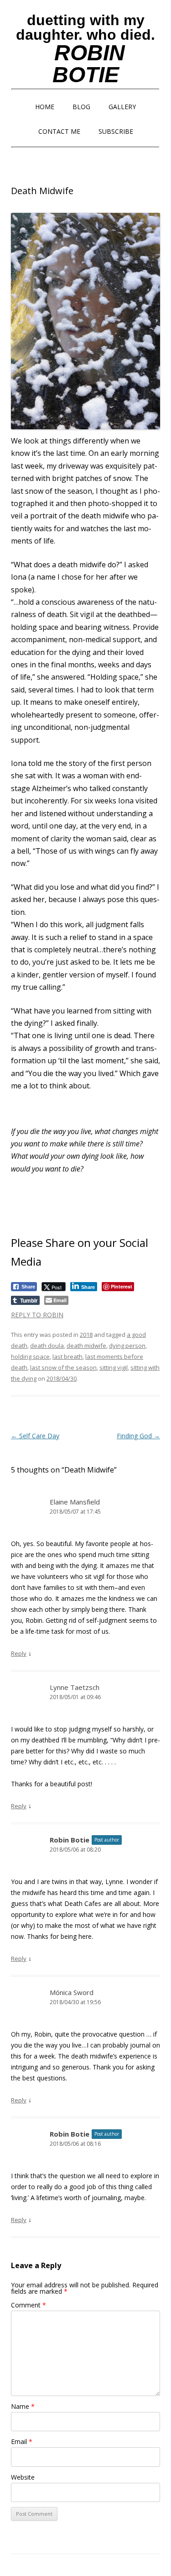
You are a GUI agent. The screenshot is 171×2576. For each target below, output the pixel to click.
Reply (19, 1653)
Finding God (138, 1436)
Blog (81, 107)
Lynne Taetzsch (75, 1687)
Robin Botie (70, 1840)
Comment (28, 2305)
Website (23, 2477)
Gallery (122, 107)
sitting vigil (114, 1367)
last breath (67, 1357)
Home (45, 107)
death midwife (86, 1346)
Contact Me (59, 131)
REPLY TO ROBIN (37, 1315)
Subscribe (116, 131)
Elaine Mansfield (75, 1502)
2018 (86, 1335)
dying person (127, 1346)
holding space (30, 1357)
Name (23, 2406)
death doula (47, 1346)
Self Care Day (35, 1436)
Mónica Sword (72, 1992)
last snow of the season (63, 1367)
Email (22, 2441)
